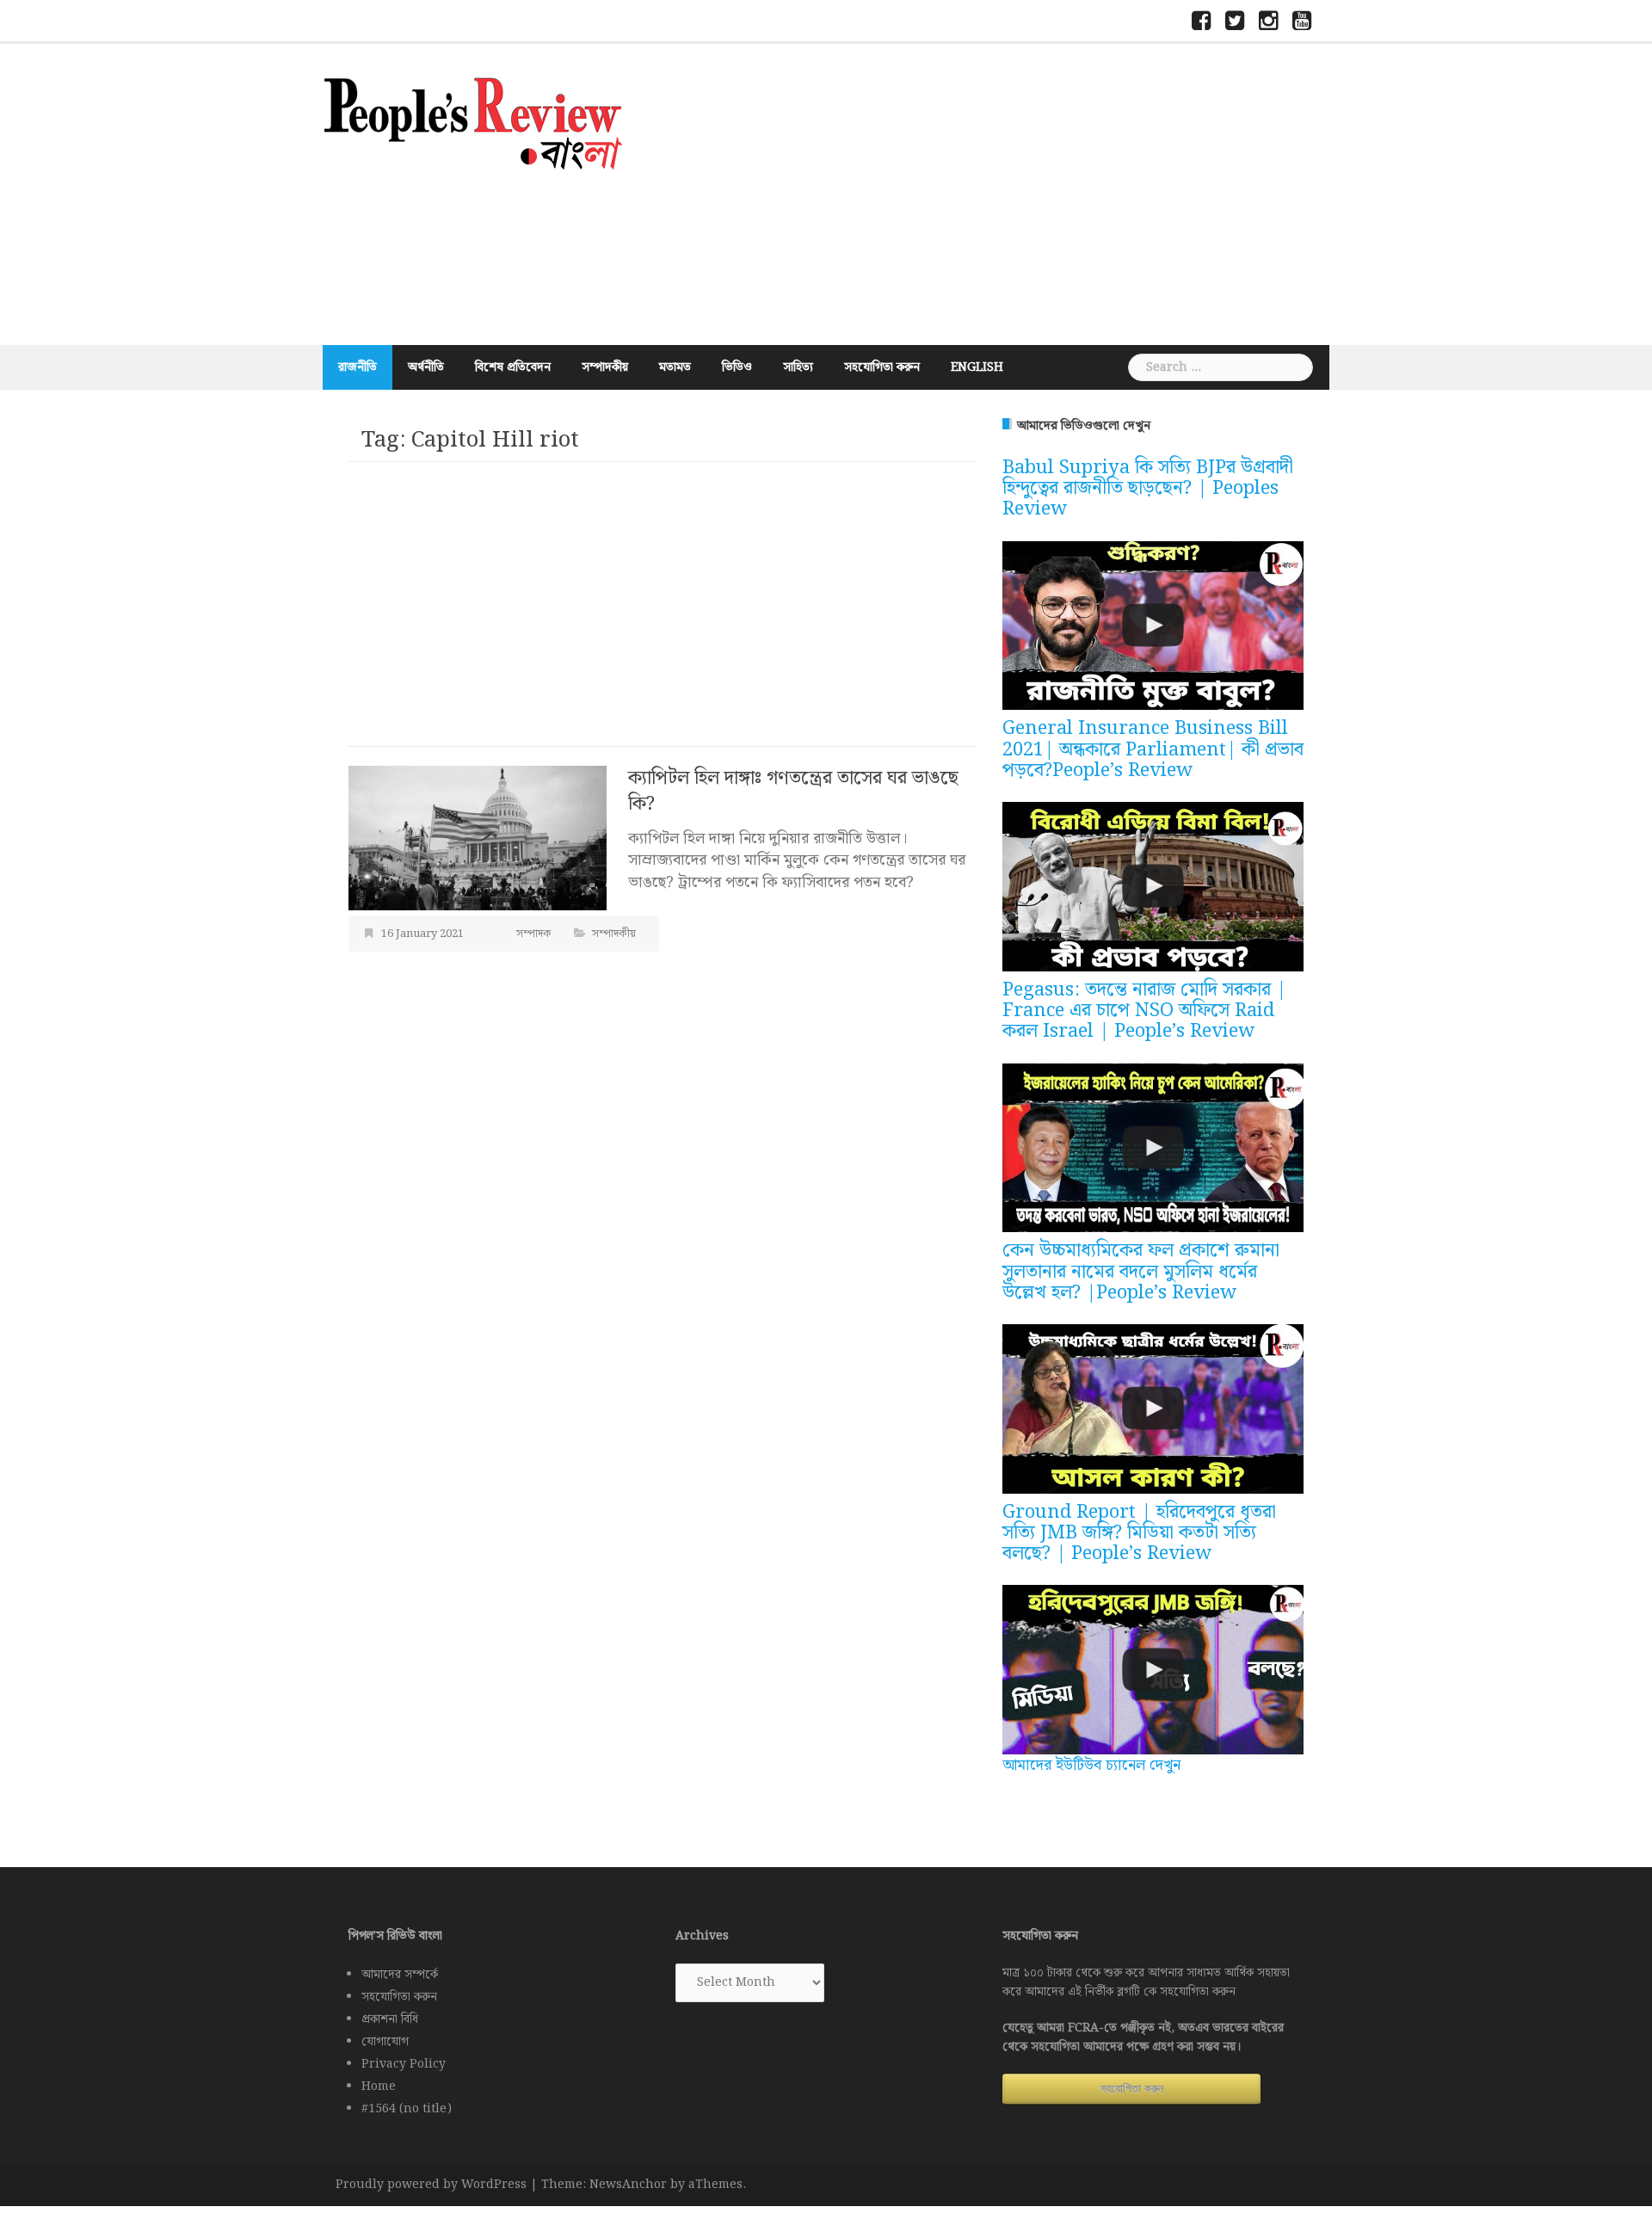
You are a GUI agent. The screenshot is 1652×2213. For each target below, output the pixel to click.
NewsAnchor (628, 2185)
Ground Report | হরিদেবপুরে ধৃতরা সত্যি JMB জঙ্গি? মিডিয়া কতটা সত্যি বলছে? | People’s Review (1139, 1533)
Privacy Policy (404, 2064)
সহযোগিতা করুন (882, 367)
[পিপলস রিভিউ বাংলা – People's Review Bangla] (473, 121)
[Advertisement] (994, 194)
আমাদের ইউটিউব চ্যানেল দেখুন (1091, 1765)
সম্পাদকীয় (605, 367)
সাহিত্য (798, 367)
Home (379, 2087)
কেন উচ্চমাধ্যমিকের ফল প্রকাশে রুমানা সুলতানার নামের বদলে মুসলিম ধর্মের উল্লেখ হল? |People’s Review (1141, 1271)
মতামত (675, 367)
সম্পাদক (534, 934)
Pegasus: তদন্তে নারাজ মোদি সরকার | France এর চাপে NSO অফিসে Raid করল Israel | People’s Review (1144, 1011)
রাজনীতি (358, 367)
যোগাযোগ (385, 2042)
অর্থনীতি (426, 367)
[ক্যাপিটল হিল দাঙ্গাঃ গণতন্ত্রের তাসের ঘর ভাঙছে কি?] (478, 838)
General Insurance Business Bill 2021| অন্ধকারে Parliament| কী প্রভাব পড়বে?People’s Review (1153, 749)
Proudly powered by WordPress (431, 2185)
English (977, 367)
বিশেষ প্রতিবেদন (513, 367)
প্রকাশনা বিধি (390, 2019)
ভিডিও (737, 367)
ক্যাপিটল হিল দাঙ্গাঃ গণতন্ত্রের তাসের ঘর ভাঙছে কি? (793, 791)
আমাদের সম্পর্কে (400, 1975)
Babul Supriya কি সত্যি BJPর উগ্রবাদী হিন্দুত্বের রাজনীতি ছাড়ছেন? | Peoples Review (1148, 488)
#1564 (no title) (407, 2109)
